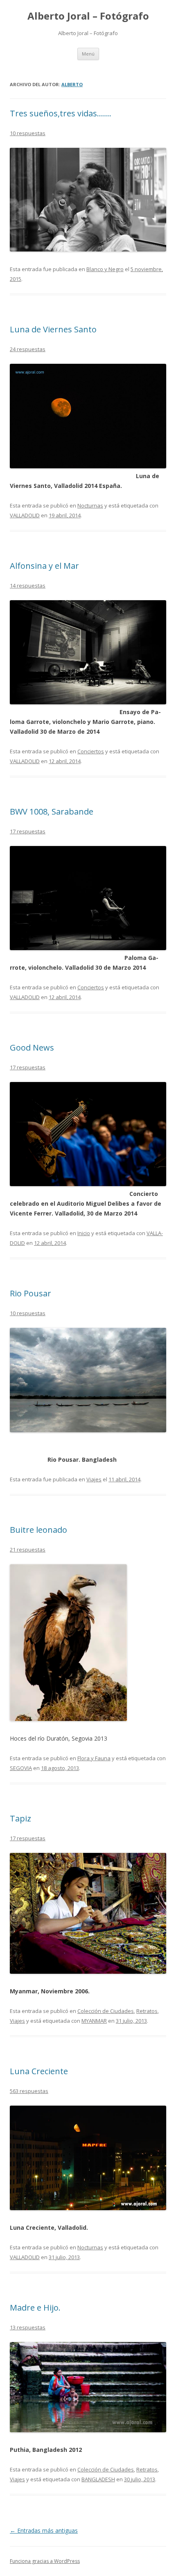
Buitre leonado (38, 1530)
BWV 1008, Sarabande (52, 812)
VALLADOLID (25, 515)
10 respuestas (28, 133)
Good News (32, 1048)
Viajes (94, 1479)
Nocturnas (90, 505)
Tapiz (20, 1818)
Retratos (147, 2011)
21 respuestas (28, 1550)
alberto (72, 84)
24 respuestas (28, 349)
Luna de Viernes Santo (53, 329)
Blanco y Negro (105, 269)
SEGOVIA (21, 1768)
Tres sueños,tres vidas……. (61, 113)
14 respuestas (28, 586)
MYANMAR (94, 2021)
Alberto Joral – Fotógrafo (88, 16)
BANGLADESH (98, 2479)
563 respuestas (29, 2091)
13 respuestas (28, 2327)
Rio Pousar (30, 1293)
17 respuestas (28, 831)
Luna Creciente (39, 2071)
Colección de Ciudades (106, 2011)
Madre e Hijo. (35, 2308)
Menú (88, 54)
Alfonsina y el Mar (44, 566)
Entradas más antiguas (44, 2530)
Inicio (84, 1233)
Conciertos (91, 751)
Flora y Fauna (94, 1758)
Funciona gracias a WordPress (45, 2561)
